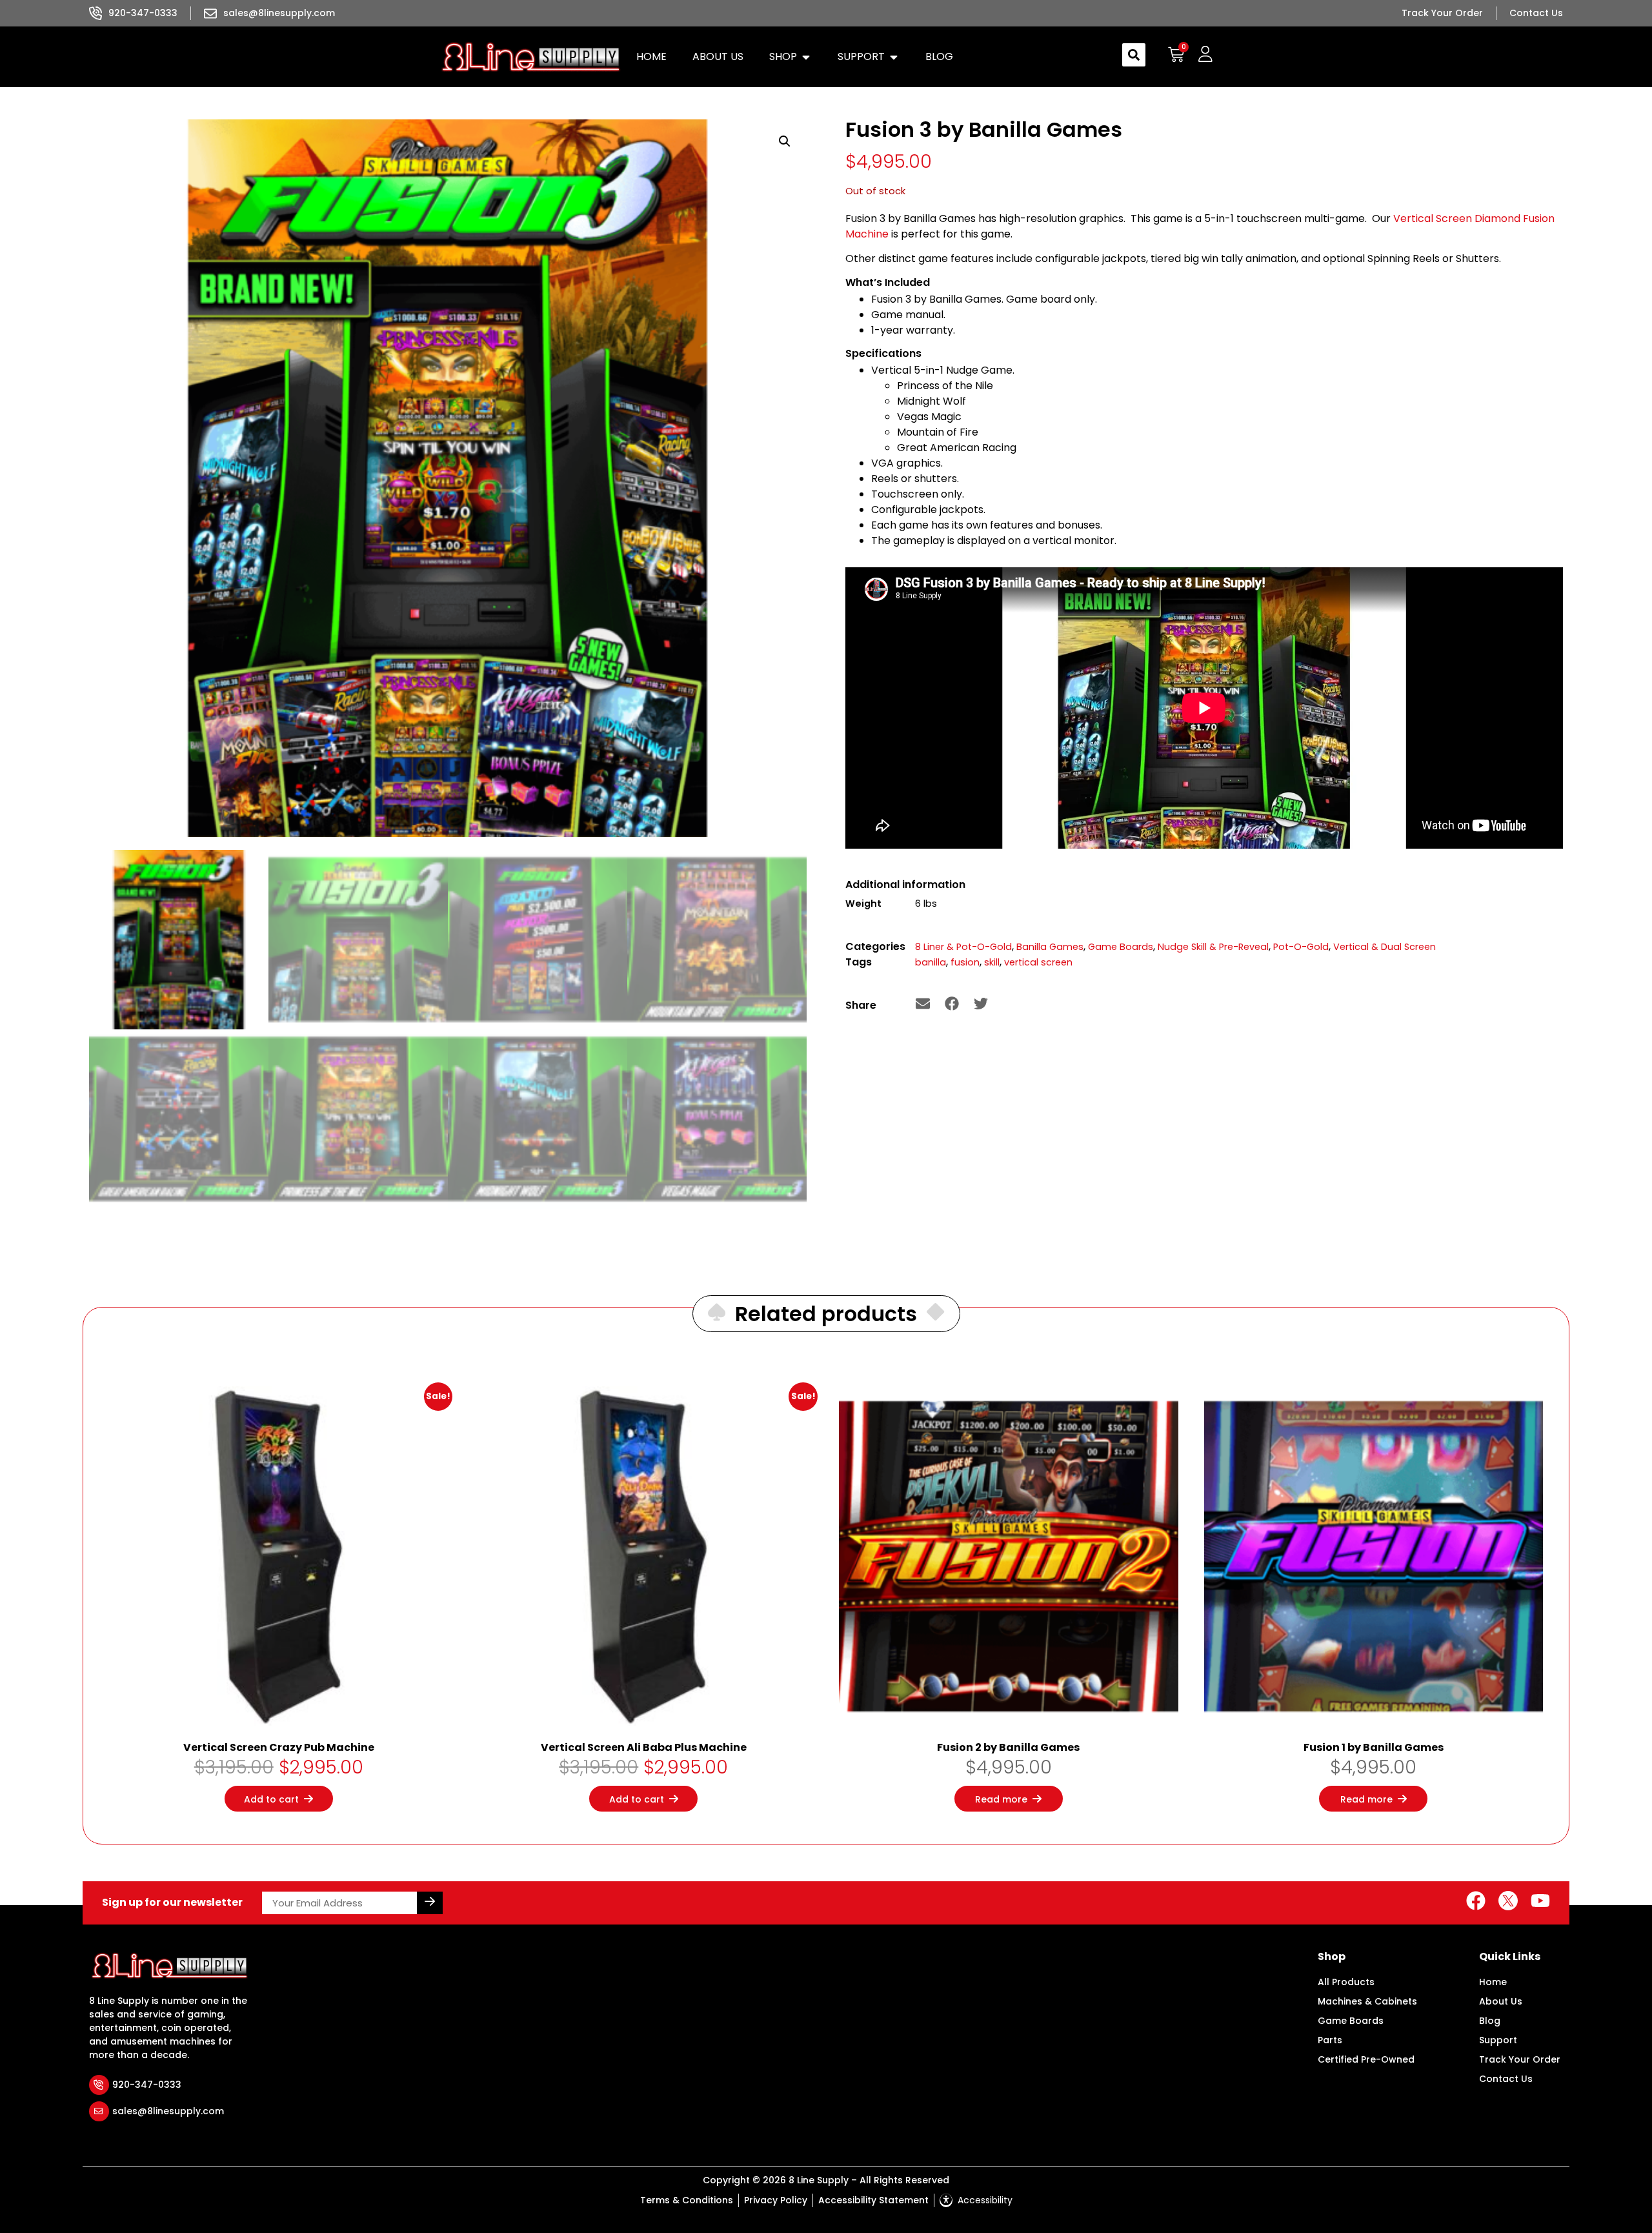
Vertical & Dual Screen (1385, 947)
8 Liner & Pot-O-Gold (963, 947)
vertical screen (1038, 962)
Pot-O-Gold (1301, 947)
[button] (791, 57)
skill (992, 962)
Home (1493, 1982)
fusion (965, 962)
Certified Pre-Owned (1366, 2059)
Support (1498, 2040)
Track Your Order (1520, 2059)
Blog (1490, 2021)
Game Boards (1121, 947)
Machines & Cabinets (1367, 2001)
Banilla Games (1050, 947)
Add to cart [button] (271, 1799)
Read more (1001, 1799)
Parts (1330, 2040)
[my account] (1205, 55)
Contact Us (1506, 2079)
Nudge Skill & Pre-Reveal (1213, 947)
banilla (931, 962)
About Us (1501, 2001)
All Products (1346, 1982)
